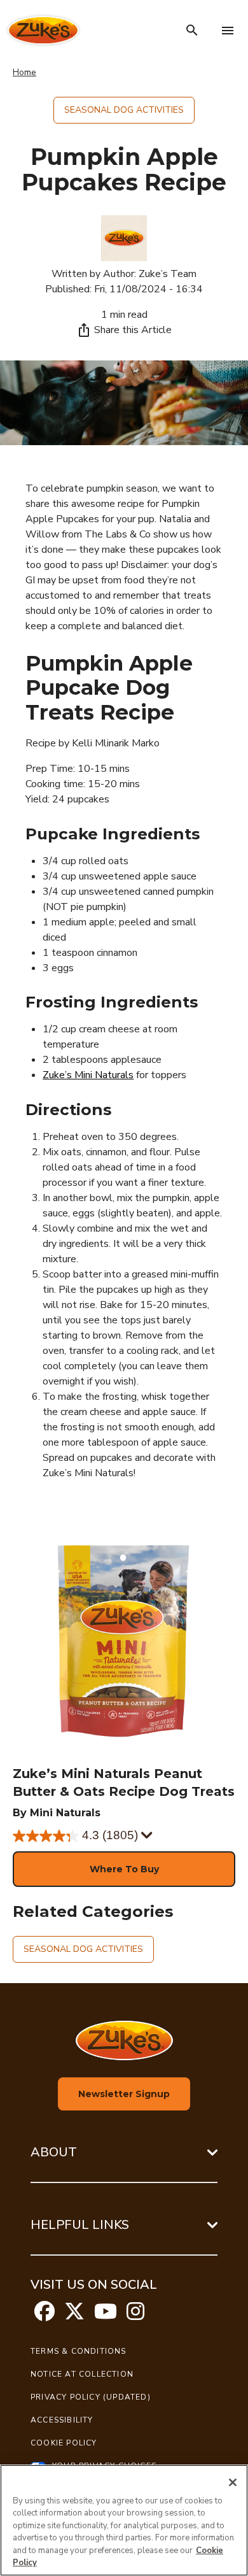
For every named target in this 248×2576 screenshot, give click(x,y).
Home (24, 72)
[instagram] (135, 2316)
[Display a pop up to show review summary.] (147, 1836)
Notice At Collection (82, 2374)
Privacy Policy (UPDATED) (91, 2397)
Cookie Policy (64, 2443)
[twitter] (74, 2316)
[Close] (233, 2482)
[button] (124, 1869)
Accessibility (62, 2420)
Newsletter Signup (124, 2094)
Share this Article (133, 330)
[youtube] (106, 2316)
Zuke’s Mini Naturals (88, 1075)
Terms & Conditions (79, 2351)
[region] (124, 2520)
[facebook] (45, 2316)
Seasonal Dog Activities (124, 110)
